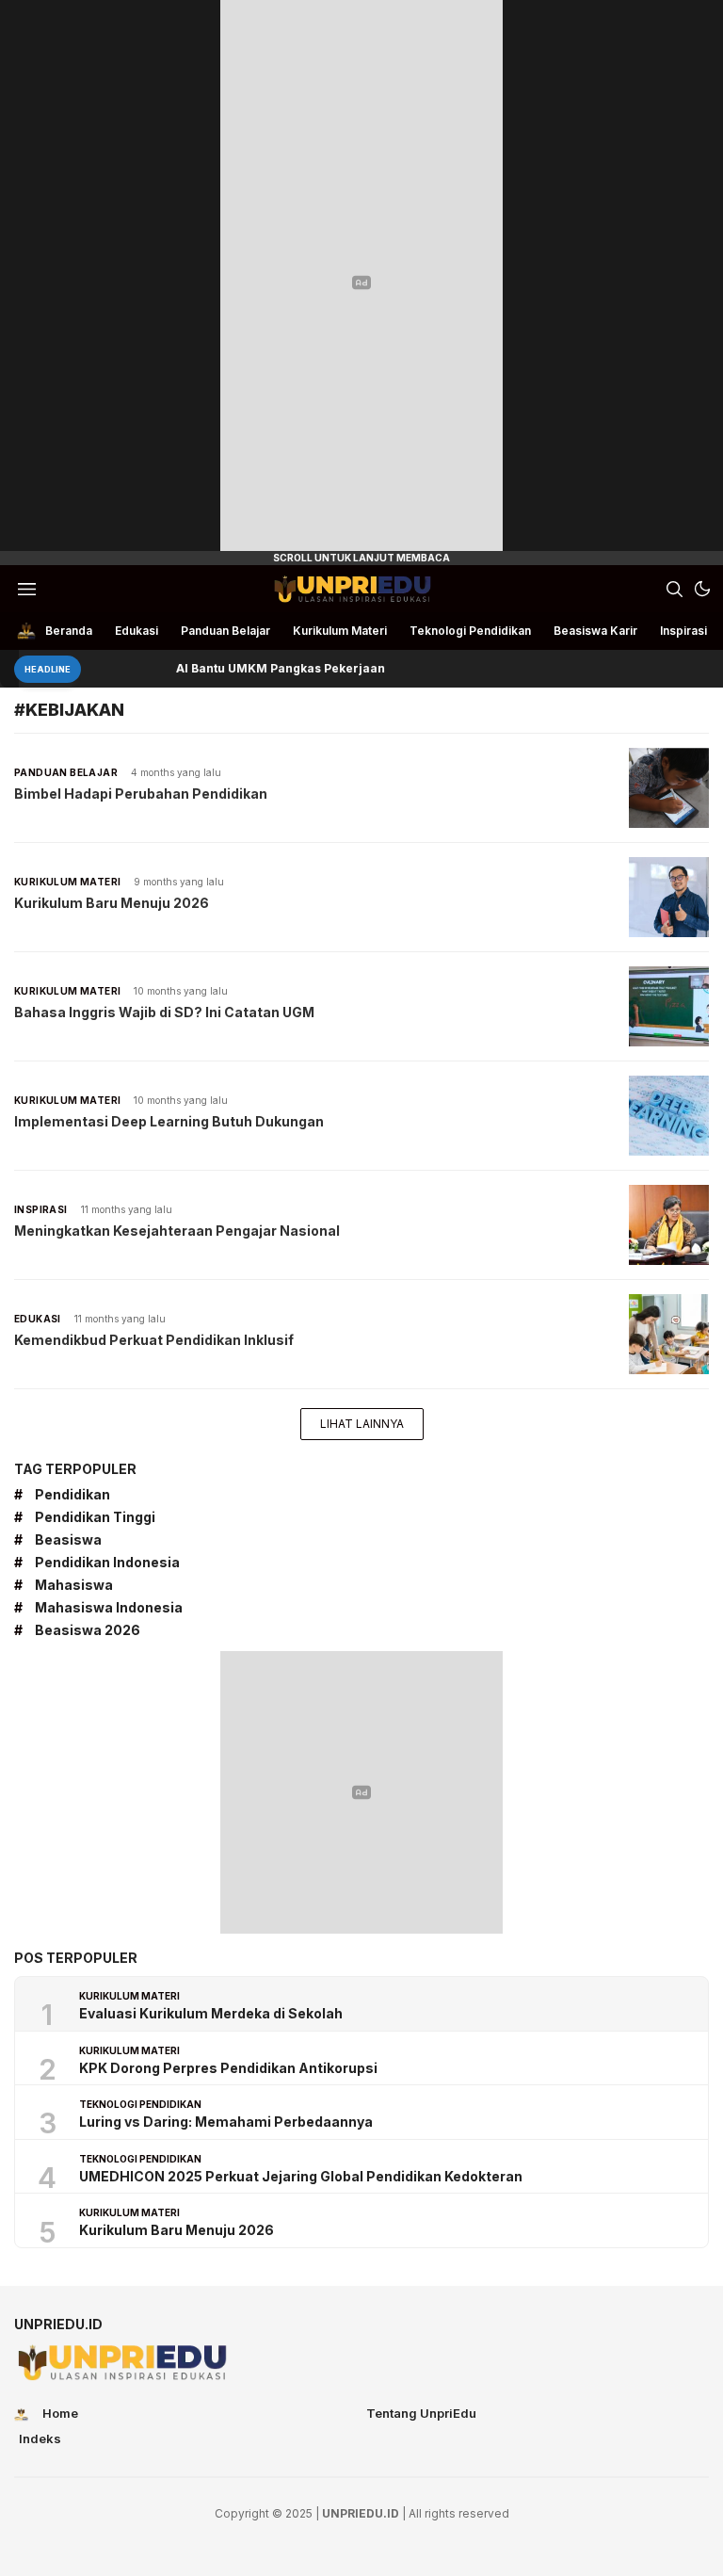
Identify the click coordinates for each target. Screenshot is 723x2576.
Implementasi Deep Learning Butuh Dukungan (169, 1121)
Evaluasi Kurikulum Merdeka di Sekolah (211, 2013)
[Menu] (26, 589)
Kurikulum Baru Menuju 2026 (112, 903)
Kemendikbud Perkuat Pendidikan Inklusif (154, 1340)
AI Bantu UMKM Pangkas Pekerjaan (256, 668)
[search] (674, 589)
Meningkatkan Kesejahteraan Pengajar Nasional (177, 1231)
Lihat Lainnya (362, 1424)
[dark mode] (702, 589)
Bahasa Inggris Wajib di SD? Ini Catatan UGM (164, 1012)
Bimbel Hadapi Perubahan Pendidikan (141, 794)
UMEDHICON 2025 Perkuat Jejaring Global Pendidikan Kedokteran (301, 2176)
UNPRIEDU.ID (361, 2513)
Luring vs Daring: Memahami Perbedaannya (226, 2122)
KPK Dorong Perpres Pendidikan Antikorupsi (228, 2068)
